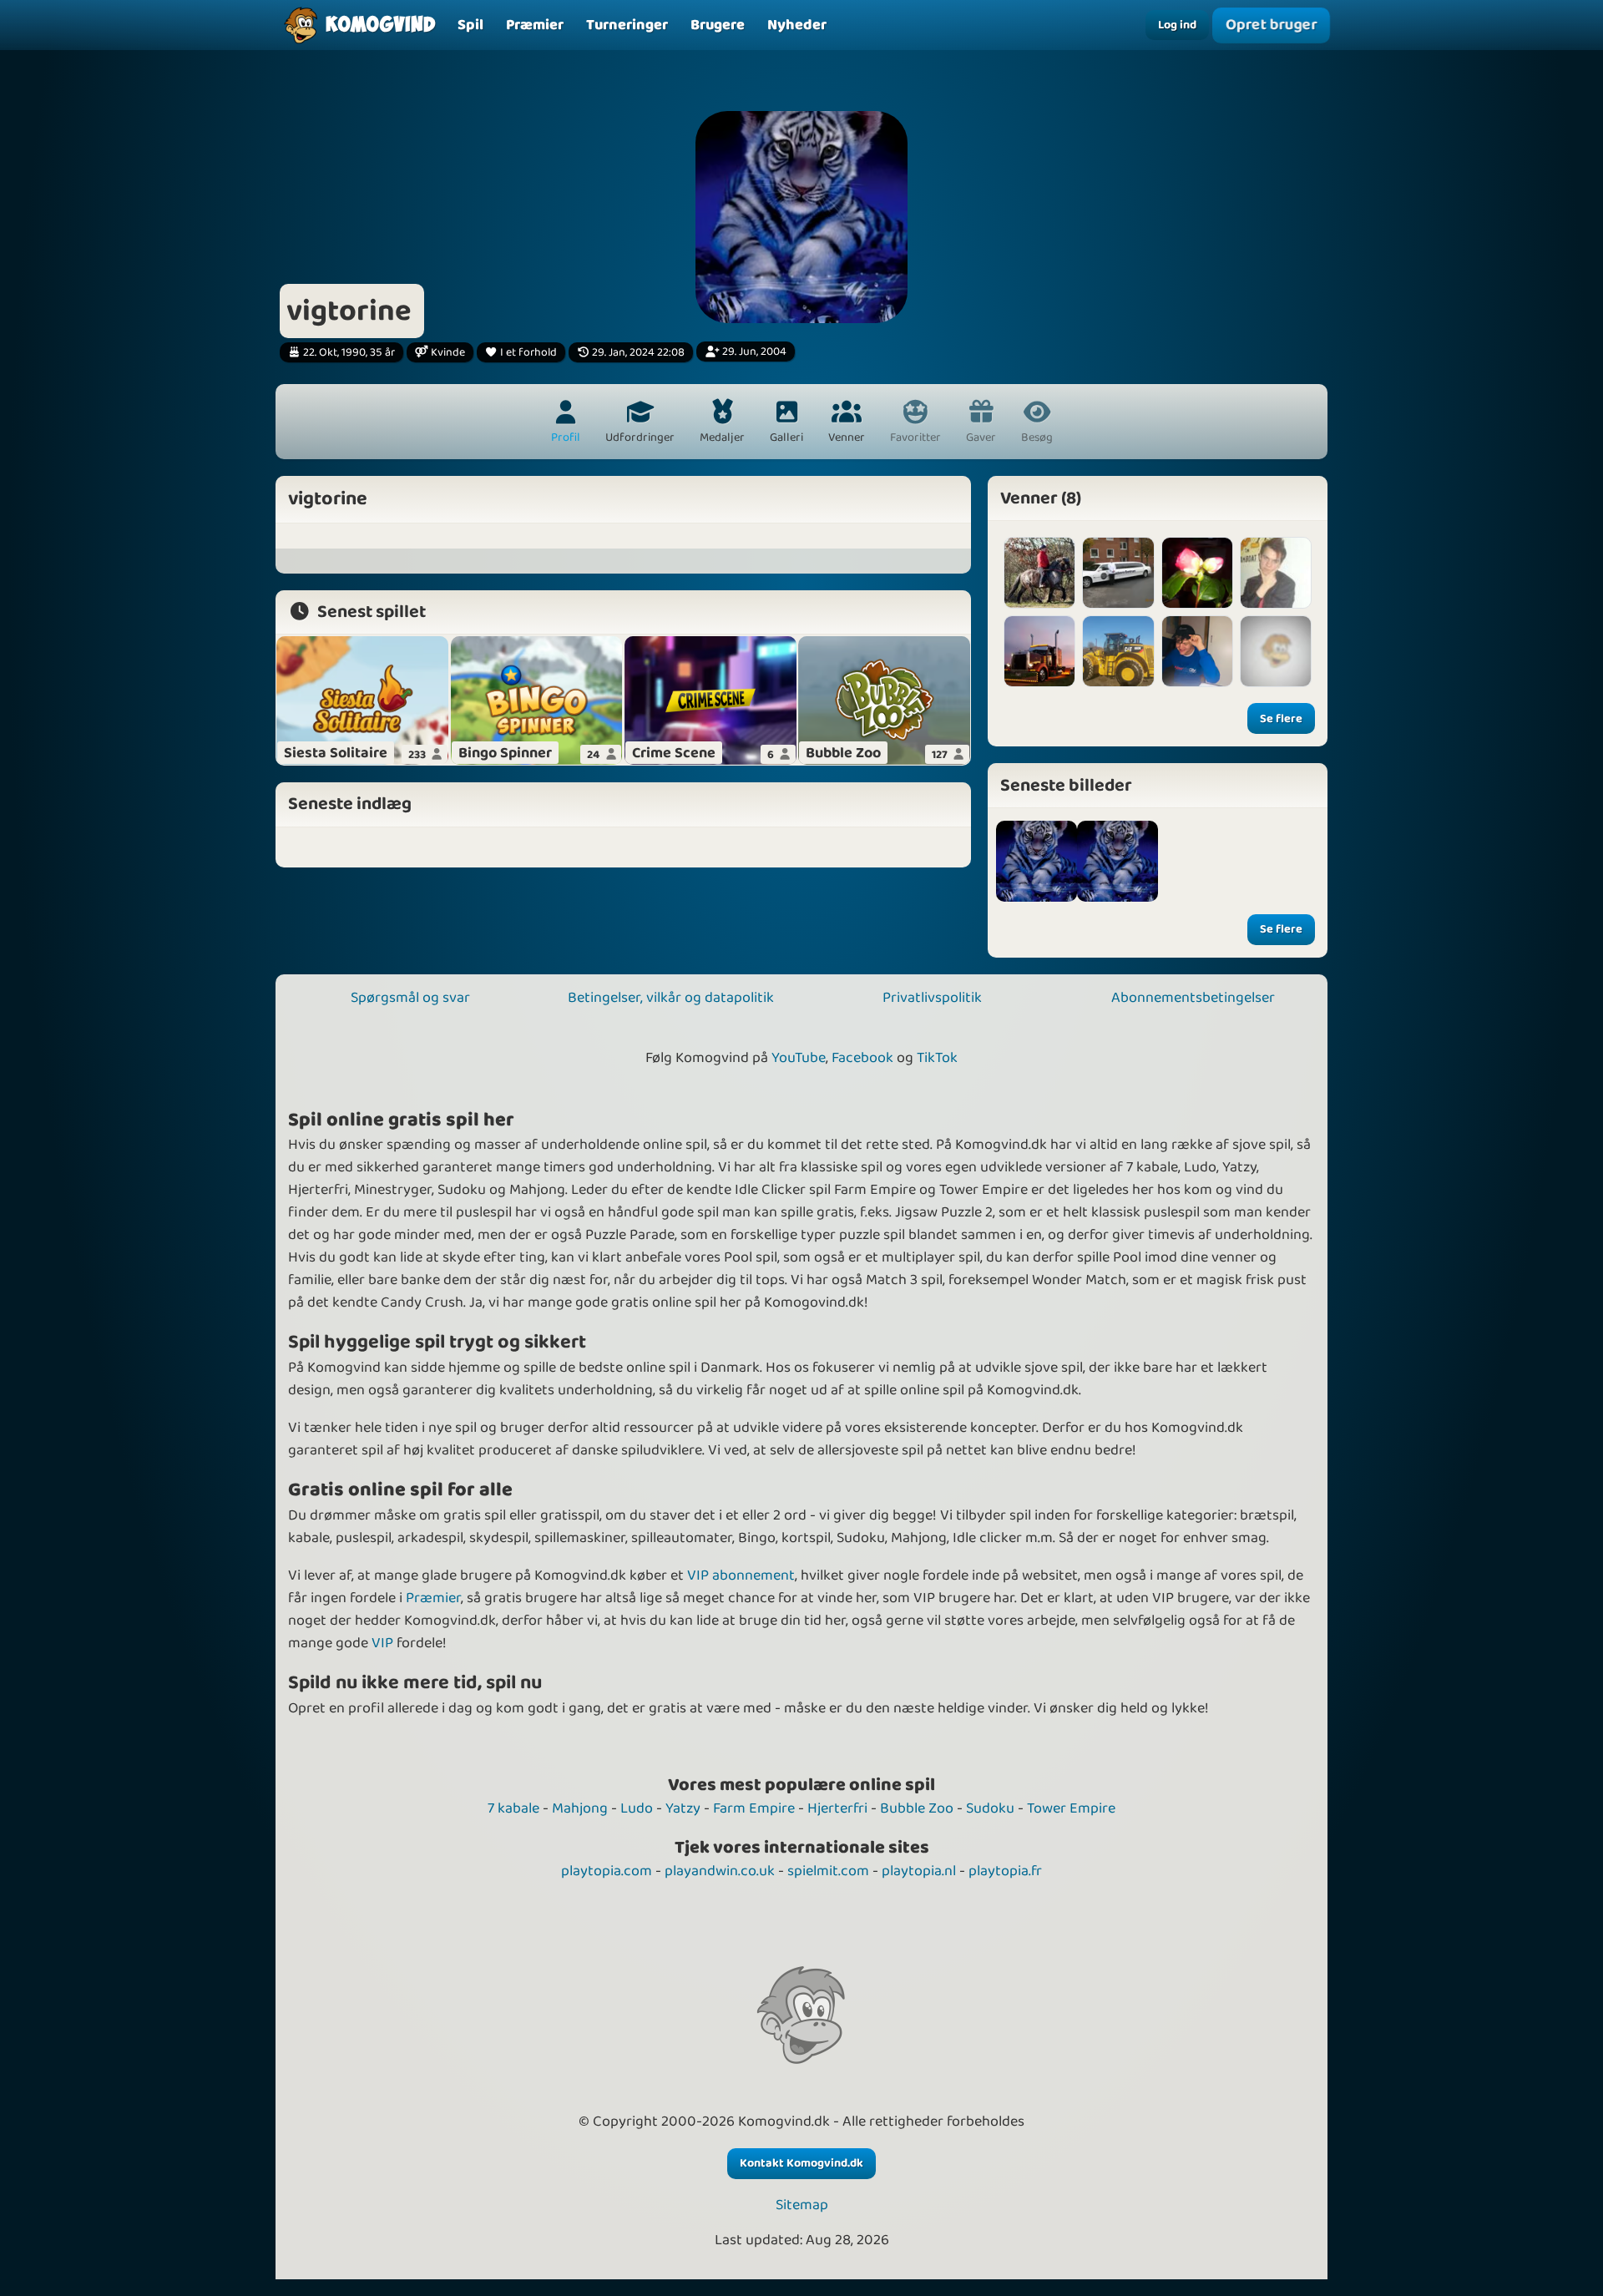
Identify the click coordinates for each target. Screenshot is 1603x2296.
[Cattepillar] (1118, 651)
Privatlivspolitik (932, 998)
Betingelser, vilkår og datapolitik (671, 998)
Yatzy (683, 1808)
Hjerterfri (837, 1808)
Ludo (637, 1808)
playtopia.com (607, 1871)
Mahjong (580, 1808)
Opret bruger (1271, 25)
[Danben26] (1276, 573)
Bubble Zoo (917, 1808)
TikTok (937, 1058)
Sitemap (802, 2205)
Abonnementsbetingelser (1193, 998)
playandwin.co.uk (720, 1871)
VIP (382, 1643)
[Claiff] (1276, 651)
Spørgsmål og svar (410, 998)
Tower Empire (1071, 1808)
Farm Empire (754, 1808)
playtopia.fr (1005, 1871)
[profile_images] (1037, 861)
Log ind (1177, 25)
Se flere (1281, 719)
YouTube (799, 1058)
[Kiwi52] (1118, 573)
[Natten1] (1197, 573)
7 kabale (513, 1808)
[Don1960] (1039, 651)
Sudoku (990, 1808)
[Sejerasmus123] (1197, 651)
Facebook (862, 1058)
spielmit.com (828, 1871)
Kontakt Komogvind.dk (801, 2163)
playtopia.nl (919, 1871)
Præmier (433, 1598)
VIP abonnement (741, 1575)
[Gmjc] (1039, 573)
